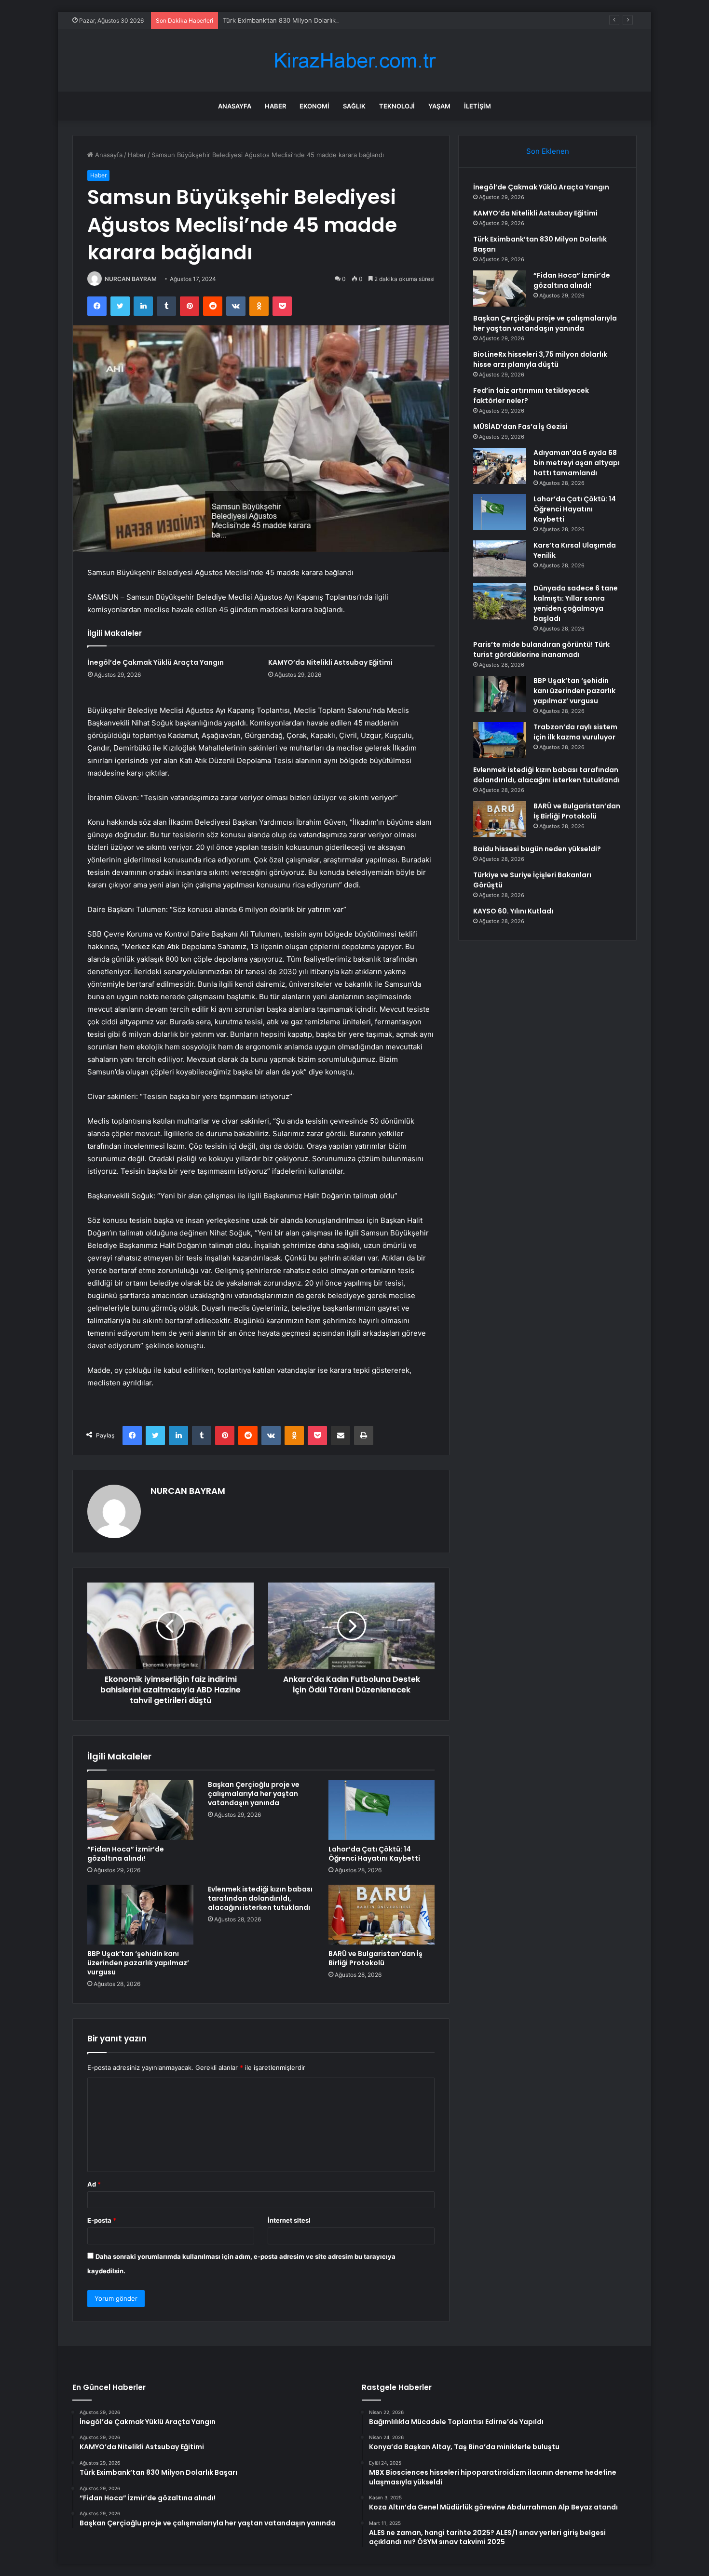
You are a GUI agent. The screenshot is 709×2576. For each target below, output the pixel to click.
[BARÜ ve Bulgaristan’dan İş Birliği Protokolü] (382, 1915)
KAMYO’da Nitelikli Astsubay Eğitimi (330, 662)
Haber (275, 106)
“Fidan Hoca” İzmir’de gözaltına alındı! (126, 1854)
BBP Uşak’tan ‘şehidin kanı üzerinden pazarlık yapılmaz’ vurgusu (138, 1963)
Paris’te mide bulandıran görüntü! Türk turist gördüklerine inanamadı (541, 650)
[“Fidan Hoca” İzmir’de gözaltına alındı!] (140, 1810)
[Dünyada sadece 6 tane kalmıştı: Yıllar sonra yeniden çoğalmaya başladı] (500, 601)
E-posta (102, 2220)
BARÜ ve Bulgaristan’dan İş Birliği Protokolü (375, 1958)
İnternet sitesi (289, 2220)
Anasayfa (235, 106)
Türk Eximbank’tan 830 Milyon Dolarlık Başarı (289, 20)
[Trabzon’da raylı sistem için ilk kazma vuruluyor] (500, 740)
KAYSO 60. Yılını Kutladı (513, 911)
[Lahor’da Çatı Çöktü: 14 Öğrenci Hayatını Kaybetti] (382, 1810)
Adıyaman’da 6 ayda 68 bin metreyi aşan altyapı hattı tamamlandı (577, 463)
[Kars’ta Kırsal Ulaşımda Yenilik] (500, 558)
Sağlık (354, 106)
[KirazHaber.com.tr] (354, 60)
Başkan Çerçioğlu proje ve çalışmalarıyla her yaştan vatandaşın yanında (254, 1794)
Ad (94, 2184)
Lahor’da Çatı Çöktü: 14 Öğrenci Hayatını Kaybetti (374, 1854)
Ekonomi (314, 106)
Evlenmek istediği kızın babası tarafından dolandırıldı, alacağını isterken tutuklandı (260, 1898)
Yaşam (439, 106)
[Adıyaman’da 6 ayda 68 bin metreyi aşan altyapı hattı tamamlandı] (500, 466)
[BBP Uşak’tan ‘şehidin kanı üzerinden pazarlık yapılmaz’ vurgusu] (140, 1915)
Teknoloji (397, 106)
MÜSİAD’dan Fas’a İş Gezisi (520, 427)
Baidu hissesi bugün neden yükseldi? (537, 849)
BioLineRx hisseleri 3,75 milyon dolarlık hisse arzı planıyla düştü (540, 359)
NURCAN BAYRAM (131, 279)
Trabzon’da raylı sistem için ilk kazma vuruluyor (575, 732)
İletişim (477, 106)
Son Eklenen (548, 151)
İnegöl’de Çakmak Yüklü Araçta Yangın (156, 662)
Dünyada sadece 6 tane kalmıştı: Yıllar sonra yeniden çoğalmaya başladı (576, 603)
